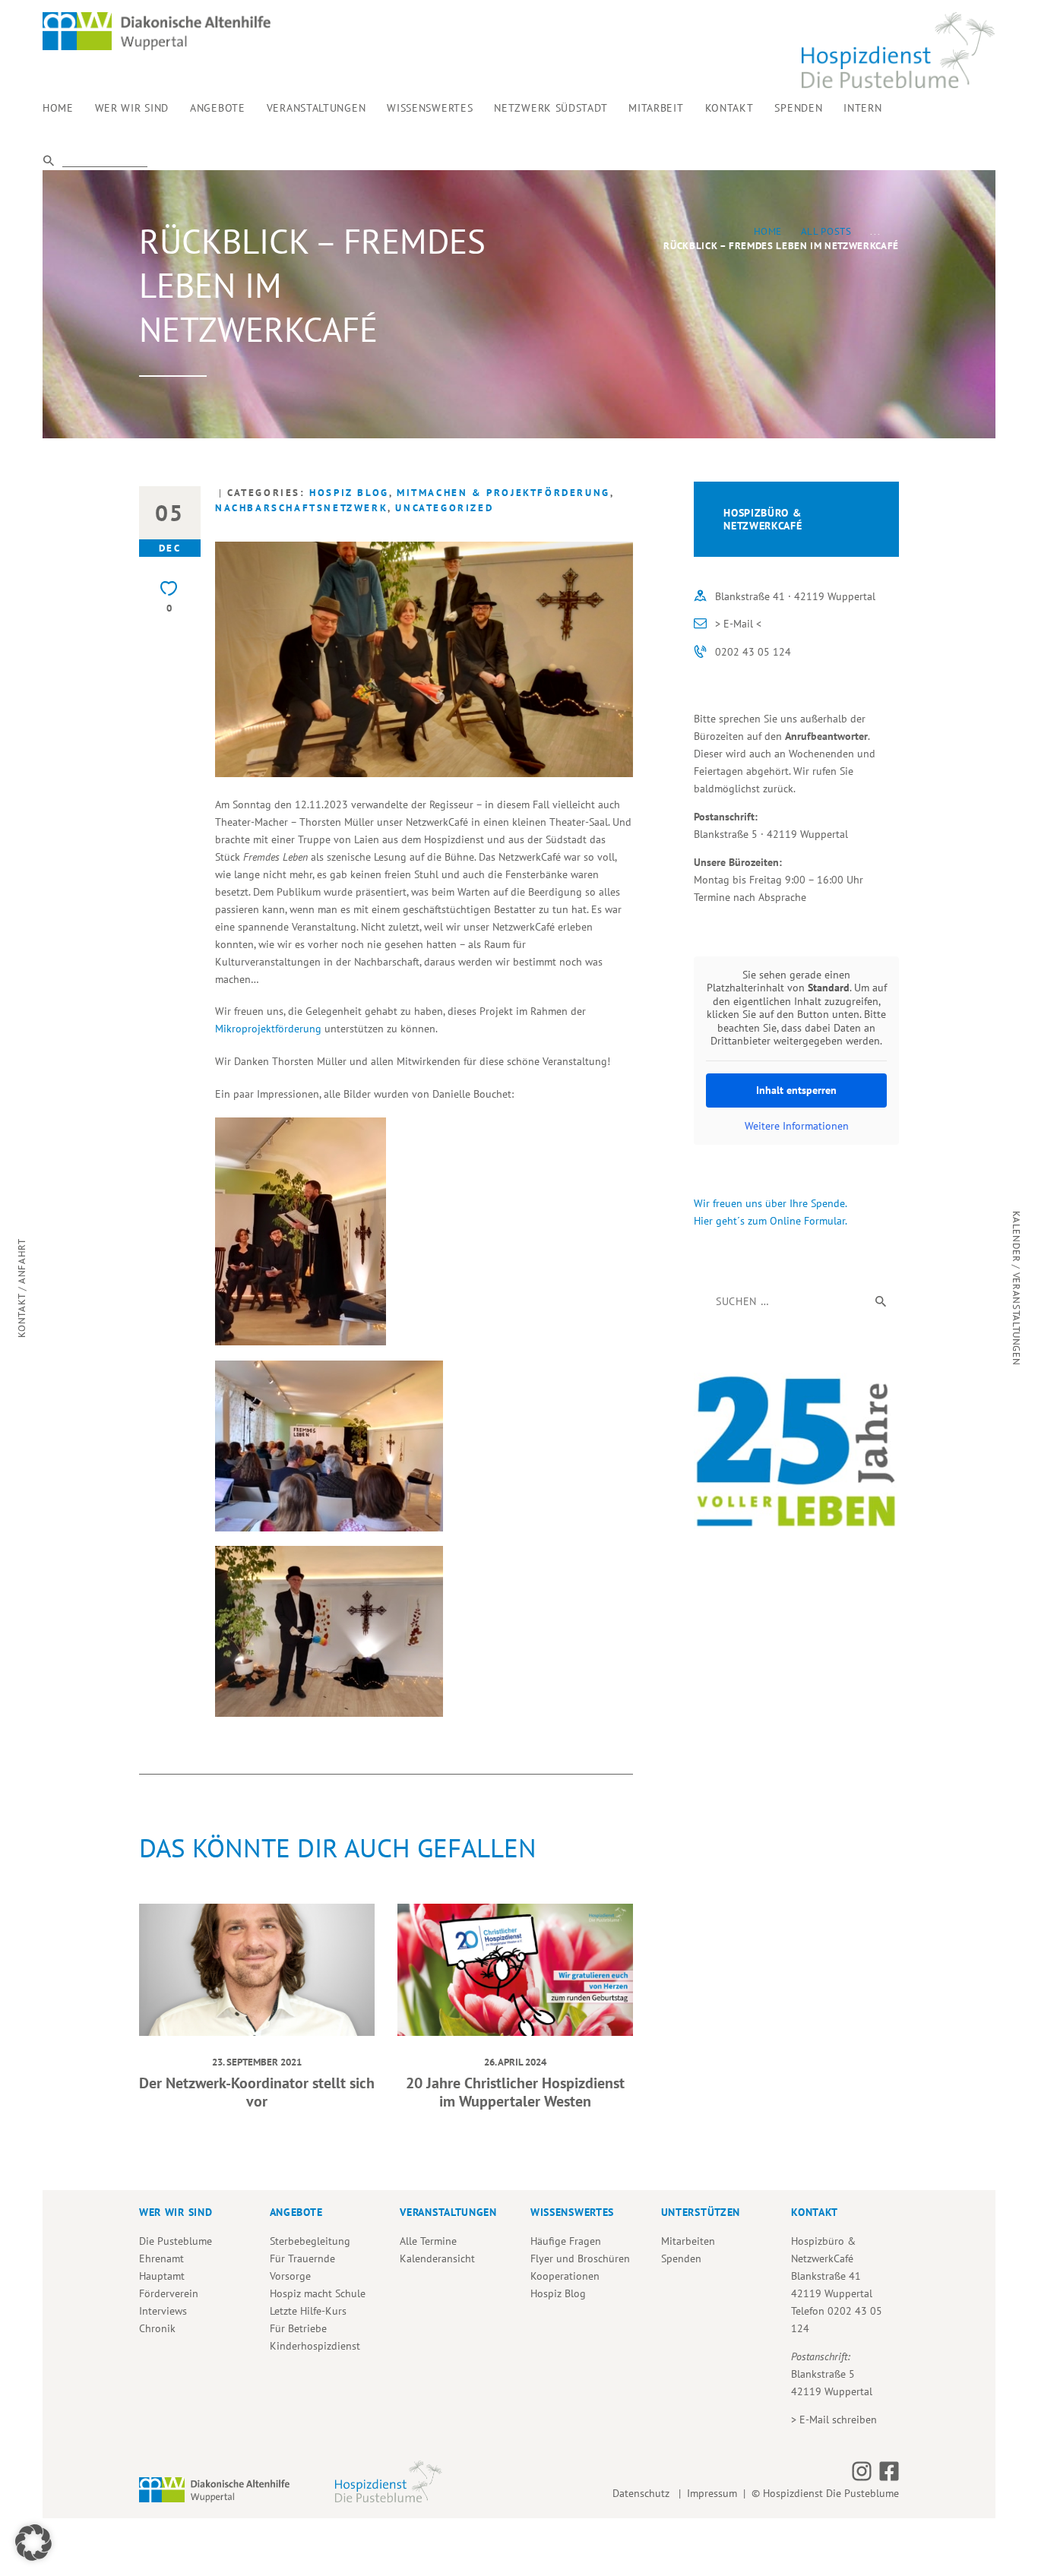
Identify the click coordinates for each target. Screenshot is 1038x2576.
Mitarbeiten (688, 2241)
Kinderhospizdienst (315, 2346)
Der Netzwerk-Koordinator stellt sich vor (257, 2092)
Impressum (712, 2493)
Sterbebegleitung (310, 2241)
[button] (33, 2543)
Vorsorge (290, 2276)
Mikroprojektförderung (268, 1029)
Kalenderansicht (437, 2258)
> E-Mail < (738, 624)
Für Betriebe (298, 2328)
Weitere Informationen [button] (797, 1126)
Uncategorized (444, 508)
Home (768, 231)
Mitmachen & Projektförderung (503, 493)
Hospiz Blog (349, 493)
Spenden (681, 2258)
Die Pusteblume (176, 2241)
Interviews (163, 2311)
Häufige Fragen (566, 2241)
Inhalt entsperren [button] (796, 1090)
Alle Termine (428, 2241)
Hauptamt (162, 2276)
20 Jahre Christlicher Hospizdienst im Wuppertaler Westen (515, 2092)
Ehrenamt (161, 2258)
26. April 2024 (515, 2062)
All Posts (826, 231)
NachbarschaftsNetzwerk (301, 508)
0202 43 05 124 (753, 652)
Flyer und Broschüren (580, 2258)
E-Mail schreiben (838, 2420)
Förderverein (169, 2293)
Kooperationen (565, 2276)
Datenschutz (644, 2493)
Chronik (157, 2328)
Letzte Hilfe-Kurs (308, 2311)
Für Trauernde (302, 2258)
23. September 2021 (257, 2062)
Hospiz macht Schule (318, 2293)
